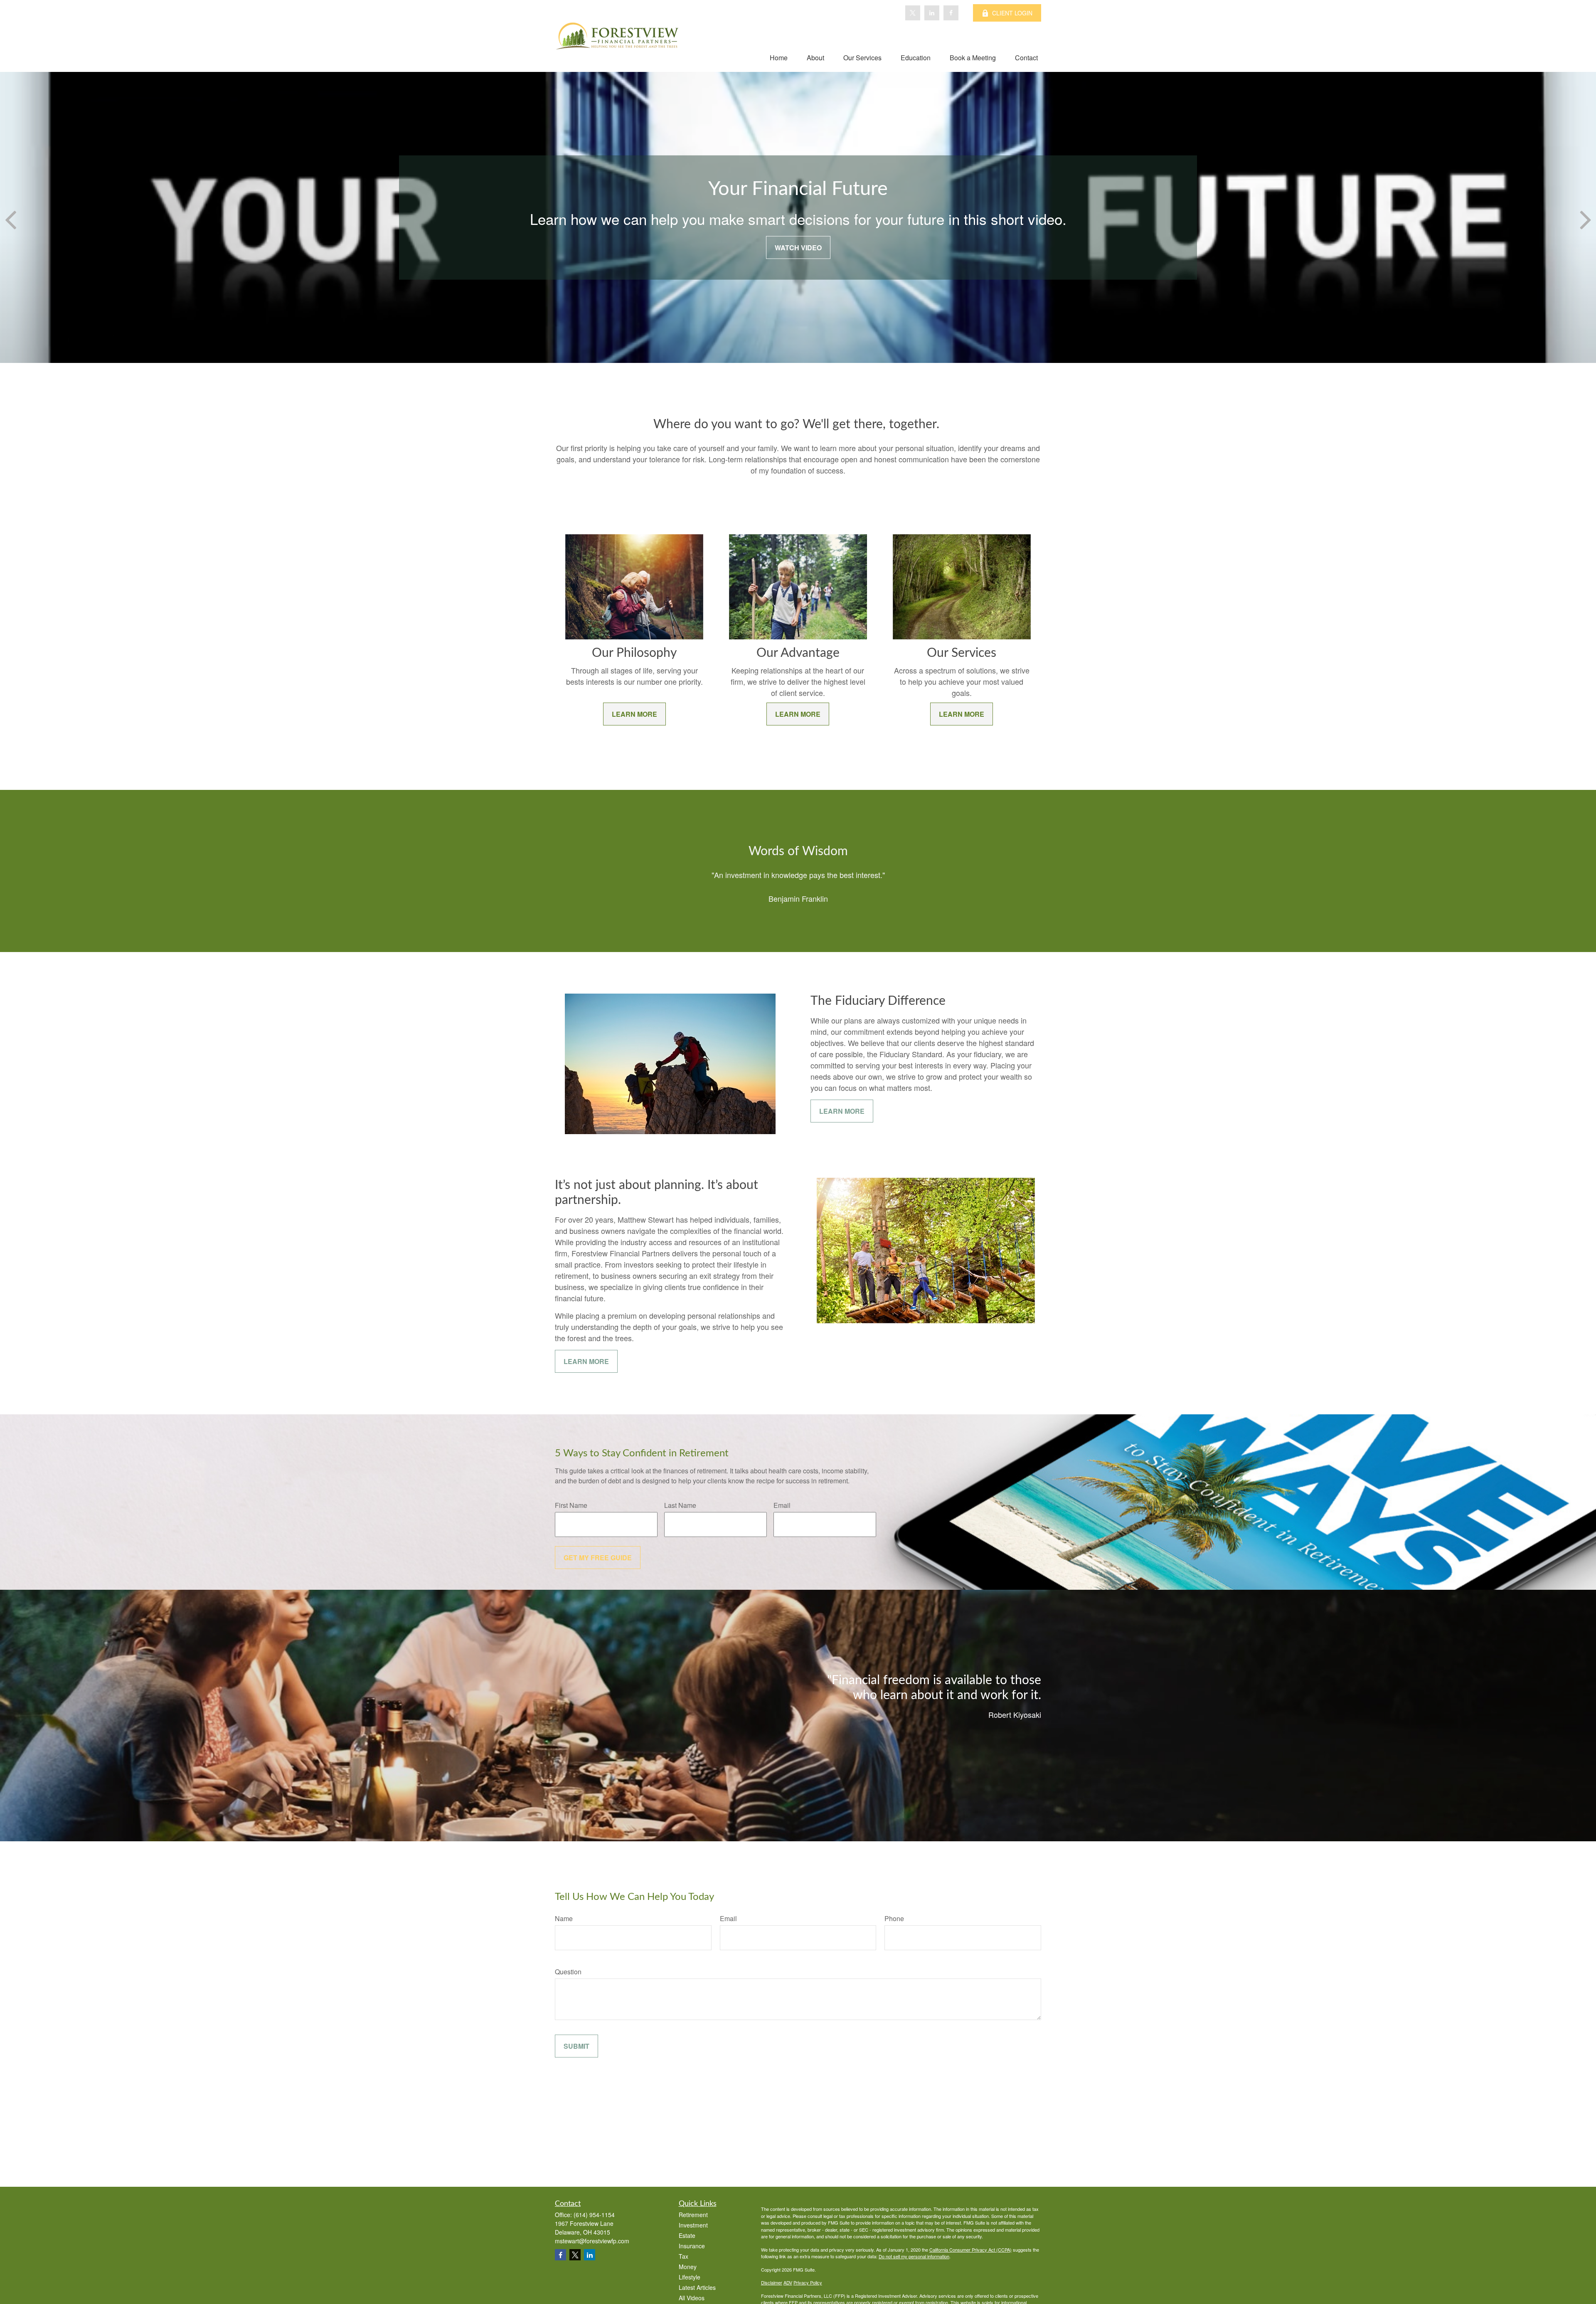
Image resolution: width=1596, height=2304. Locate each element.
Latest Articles (697, 2287)
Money (688, 2267)
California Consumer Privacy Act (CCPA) (970, 2250)
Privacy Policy (808, 2282)
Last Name (680, 1505)
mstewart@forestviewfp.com (592, 2241)
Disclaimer (772, 2282)
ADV (788, 2282)
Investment (693, 2225)
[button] (779, 57)
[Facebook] (951, 13)
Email (782, 1505)
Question (568, 1972)
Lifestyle (690, 2277)
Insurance (692, 2246)
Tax (683, 2256)
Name (564, 1918)
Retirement (693, 2215)
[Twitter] (913, 13)
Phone (894, 1918)
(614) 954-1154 (594, 2215)
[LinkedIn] (932, 13)
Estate (687, 2235)
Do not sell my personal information (914, 2256)
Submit (576, 2046)
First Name (571, 1505)
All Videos (692, 2298)
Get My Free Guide (598, 1558)
